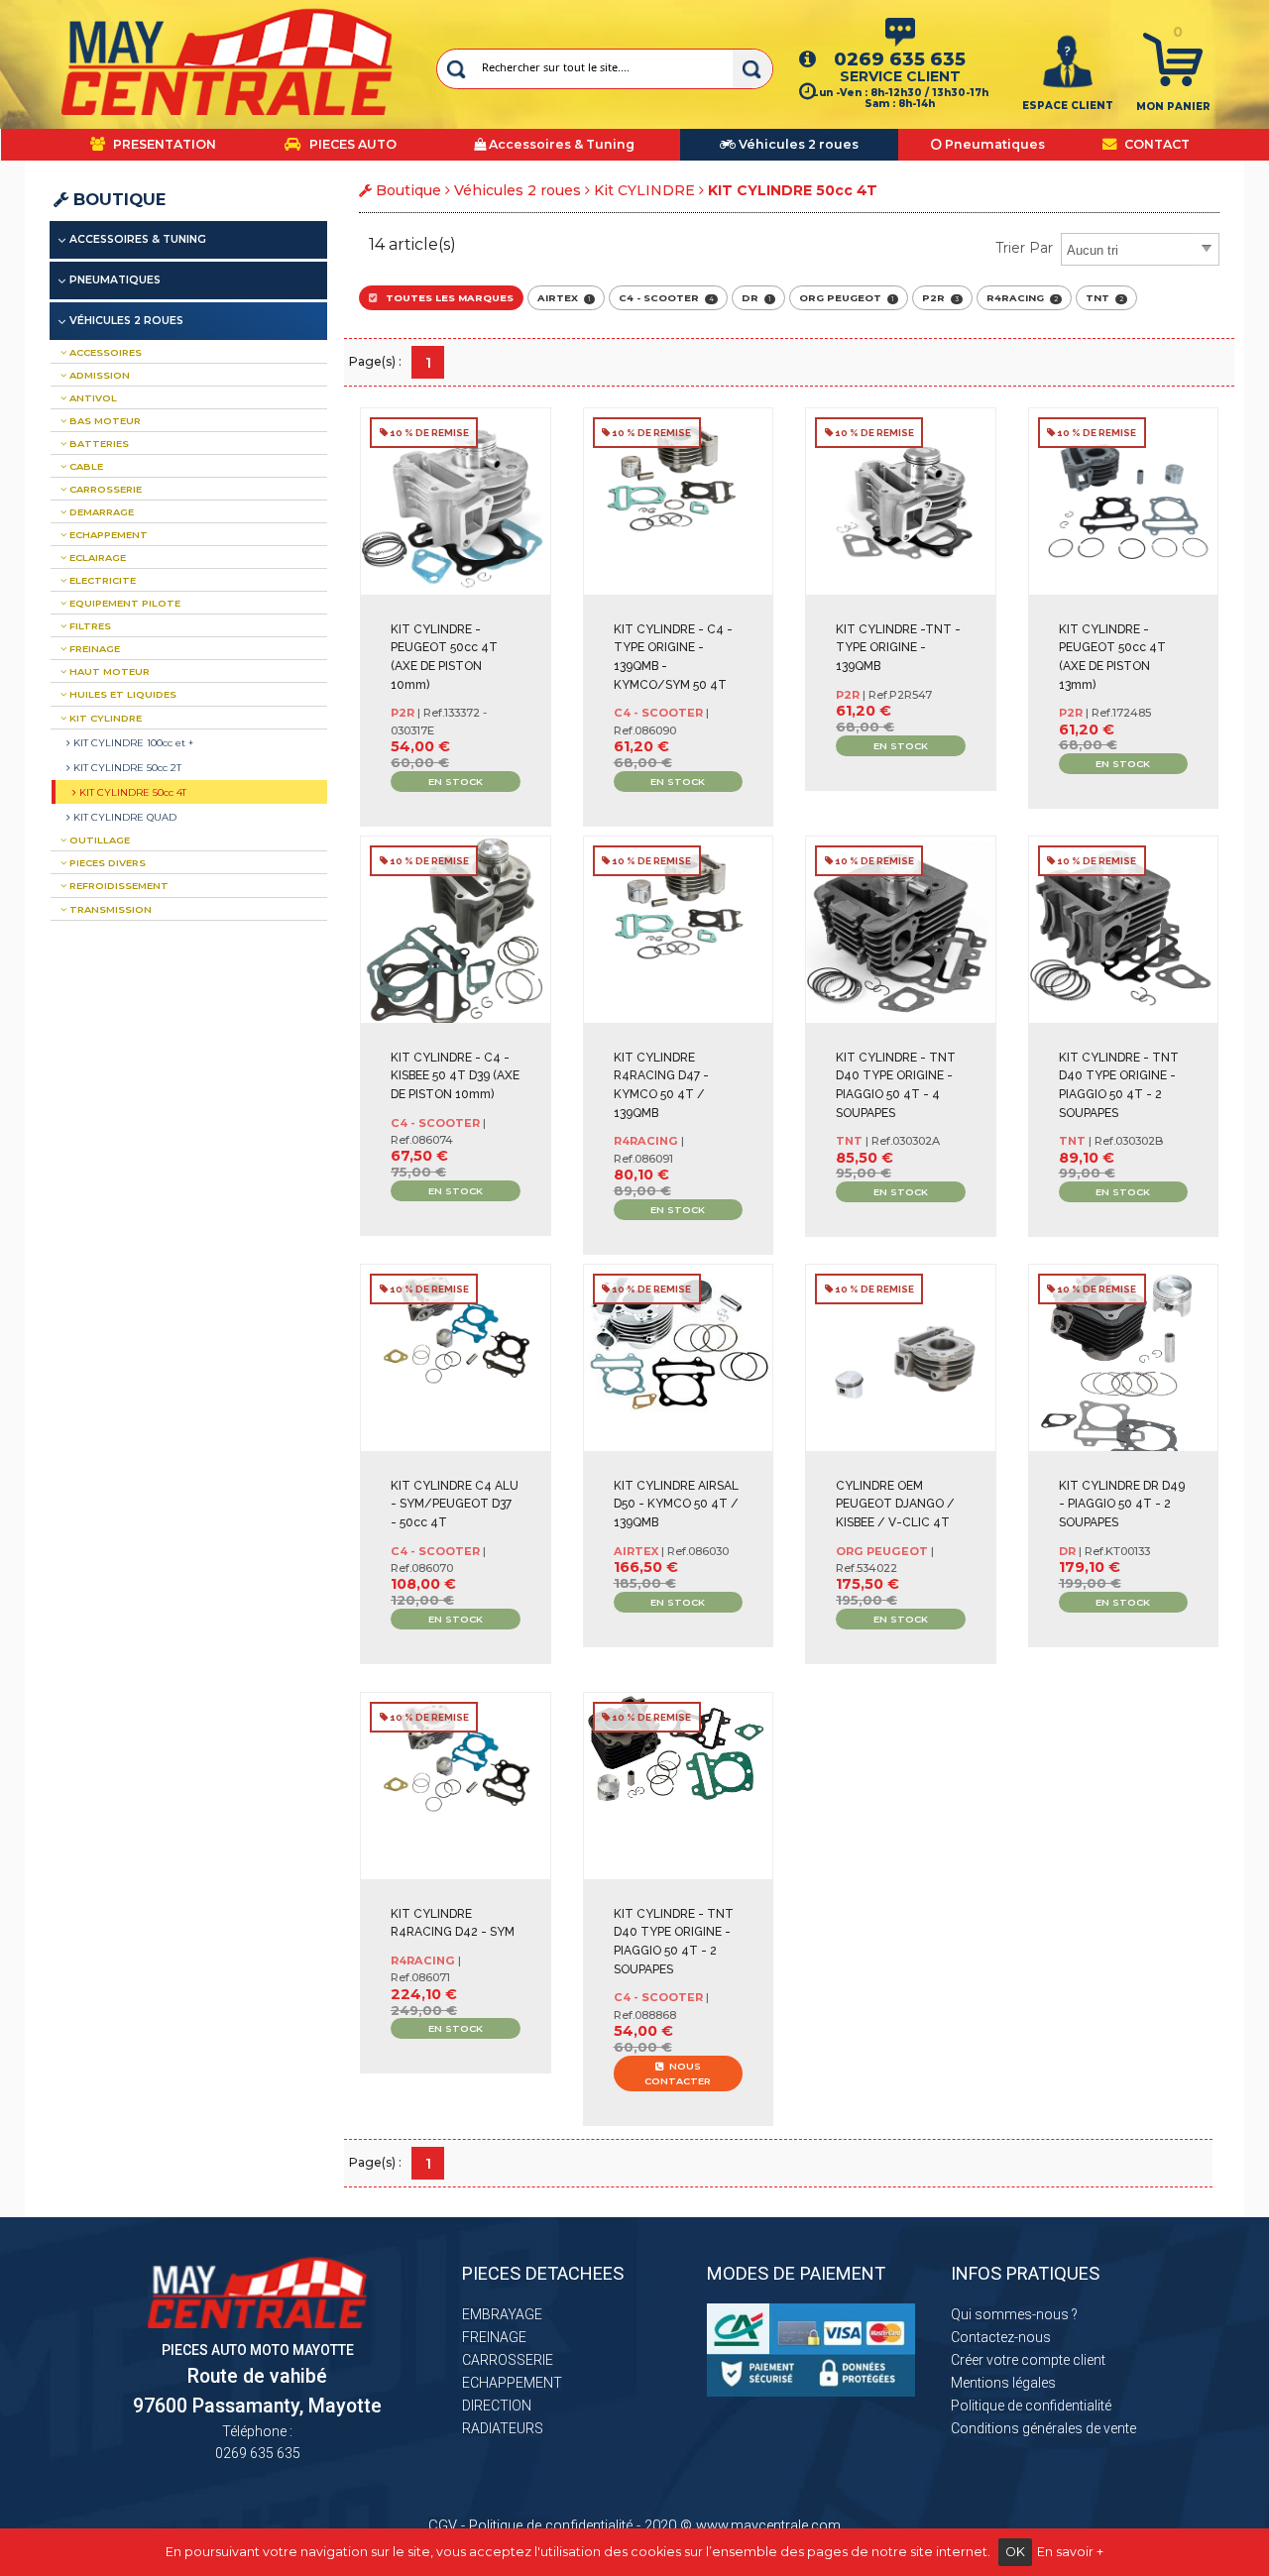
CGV (443, 2525)
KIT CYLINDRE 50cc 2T (126, 767)
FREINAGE (93, 649)
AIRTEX (564, 298)
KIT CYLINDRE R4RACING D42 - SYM (453, 1923)
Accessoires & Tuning (138, 239)
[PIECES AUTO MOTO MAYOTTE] (228, 61)
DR (756, 298)
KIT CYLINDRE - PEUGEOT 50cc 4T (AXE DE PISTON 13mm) (1112, 657)
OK (1015, 2552)
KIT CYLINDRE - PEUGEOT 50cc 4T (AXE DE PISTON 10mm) (444, 657)
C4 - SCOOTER (666, 298)
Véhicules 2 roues (518, 190)
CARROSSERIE (104, 489)
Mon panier (1173, 107)
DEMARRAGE (100, 512)
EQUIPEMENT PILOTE (123, 603)
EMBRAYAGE (502, 2314)
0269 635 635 (900, 59)
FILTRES (89, 626)
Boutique (117, 199)
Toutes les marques (445, 298)
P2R (940, 298)
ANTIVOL (92, 398)
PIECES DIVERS (106, 863)
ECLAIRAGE (96, 558)
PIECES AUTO (351, 144)
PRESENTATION (163, 144)
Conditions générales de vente (1043, 2428)
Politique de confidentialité (1031, 2406)
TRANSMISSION (109, 909)
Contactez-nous (1001, 2337)
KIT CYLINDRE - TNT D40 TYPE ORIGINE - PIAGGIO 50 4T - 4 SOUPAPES (896, 1085)
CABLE (85, 466)
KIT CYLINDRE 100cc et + (132, 742)
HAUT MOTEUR (108, 672)
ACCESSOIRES (104, 352)
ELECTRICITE (101, 580)
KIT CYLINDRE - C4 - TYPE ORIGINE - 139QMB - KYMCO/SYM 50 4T (673, 657)
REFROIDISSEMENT (117, 886)
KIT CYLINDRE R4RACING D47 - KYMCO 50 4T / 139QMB (661, 1085)
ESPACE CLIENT (1068, 106)
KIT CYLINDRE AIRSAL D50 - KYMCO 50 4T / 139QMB (676, 1504)
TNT (1104, 298)
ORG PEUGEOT (847, 298)
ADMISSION (98, 375)
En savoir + (1070, 2552)
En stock (456, 782)
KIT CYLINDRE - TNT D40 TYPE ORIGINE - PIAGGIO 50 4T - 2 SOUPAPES (1119, 1085)
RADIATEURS (503, 2428)
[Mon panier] (1173, 58)
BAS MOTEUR (104, 421)
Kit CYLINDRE (644, 190)
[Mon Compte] (1068, 60)
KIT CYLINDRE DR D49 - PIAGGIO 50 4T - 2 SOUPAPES (1122, 1504)
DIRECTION (497, 2406)
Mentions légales (1003, 2383)
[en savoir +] (461, 812)
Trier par (1024, 248)
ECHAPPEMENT (107, 535)
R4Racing (1022, 298)
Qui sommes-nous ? (1014, 2314)
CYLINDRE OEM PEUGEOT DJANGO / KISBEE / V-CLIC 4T (895, 1504)
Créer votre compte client (1028, 2360)
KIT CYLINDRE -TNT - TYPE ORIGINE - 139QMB (898, 648)
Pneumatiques (115, 280)
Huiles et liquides (121, 694)
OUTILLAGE (98, 840)
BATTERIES (98, 444)
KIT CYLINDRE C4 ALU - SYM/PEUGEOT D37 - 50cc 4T (455, 1504)
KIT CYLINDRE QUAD (123, 817)
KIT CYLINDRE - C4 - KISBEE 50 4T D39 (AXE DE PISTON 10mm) (455, 1076)
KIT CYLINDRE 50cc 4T (131, 792)
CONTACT (1155, 144)
